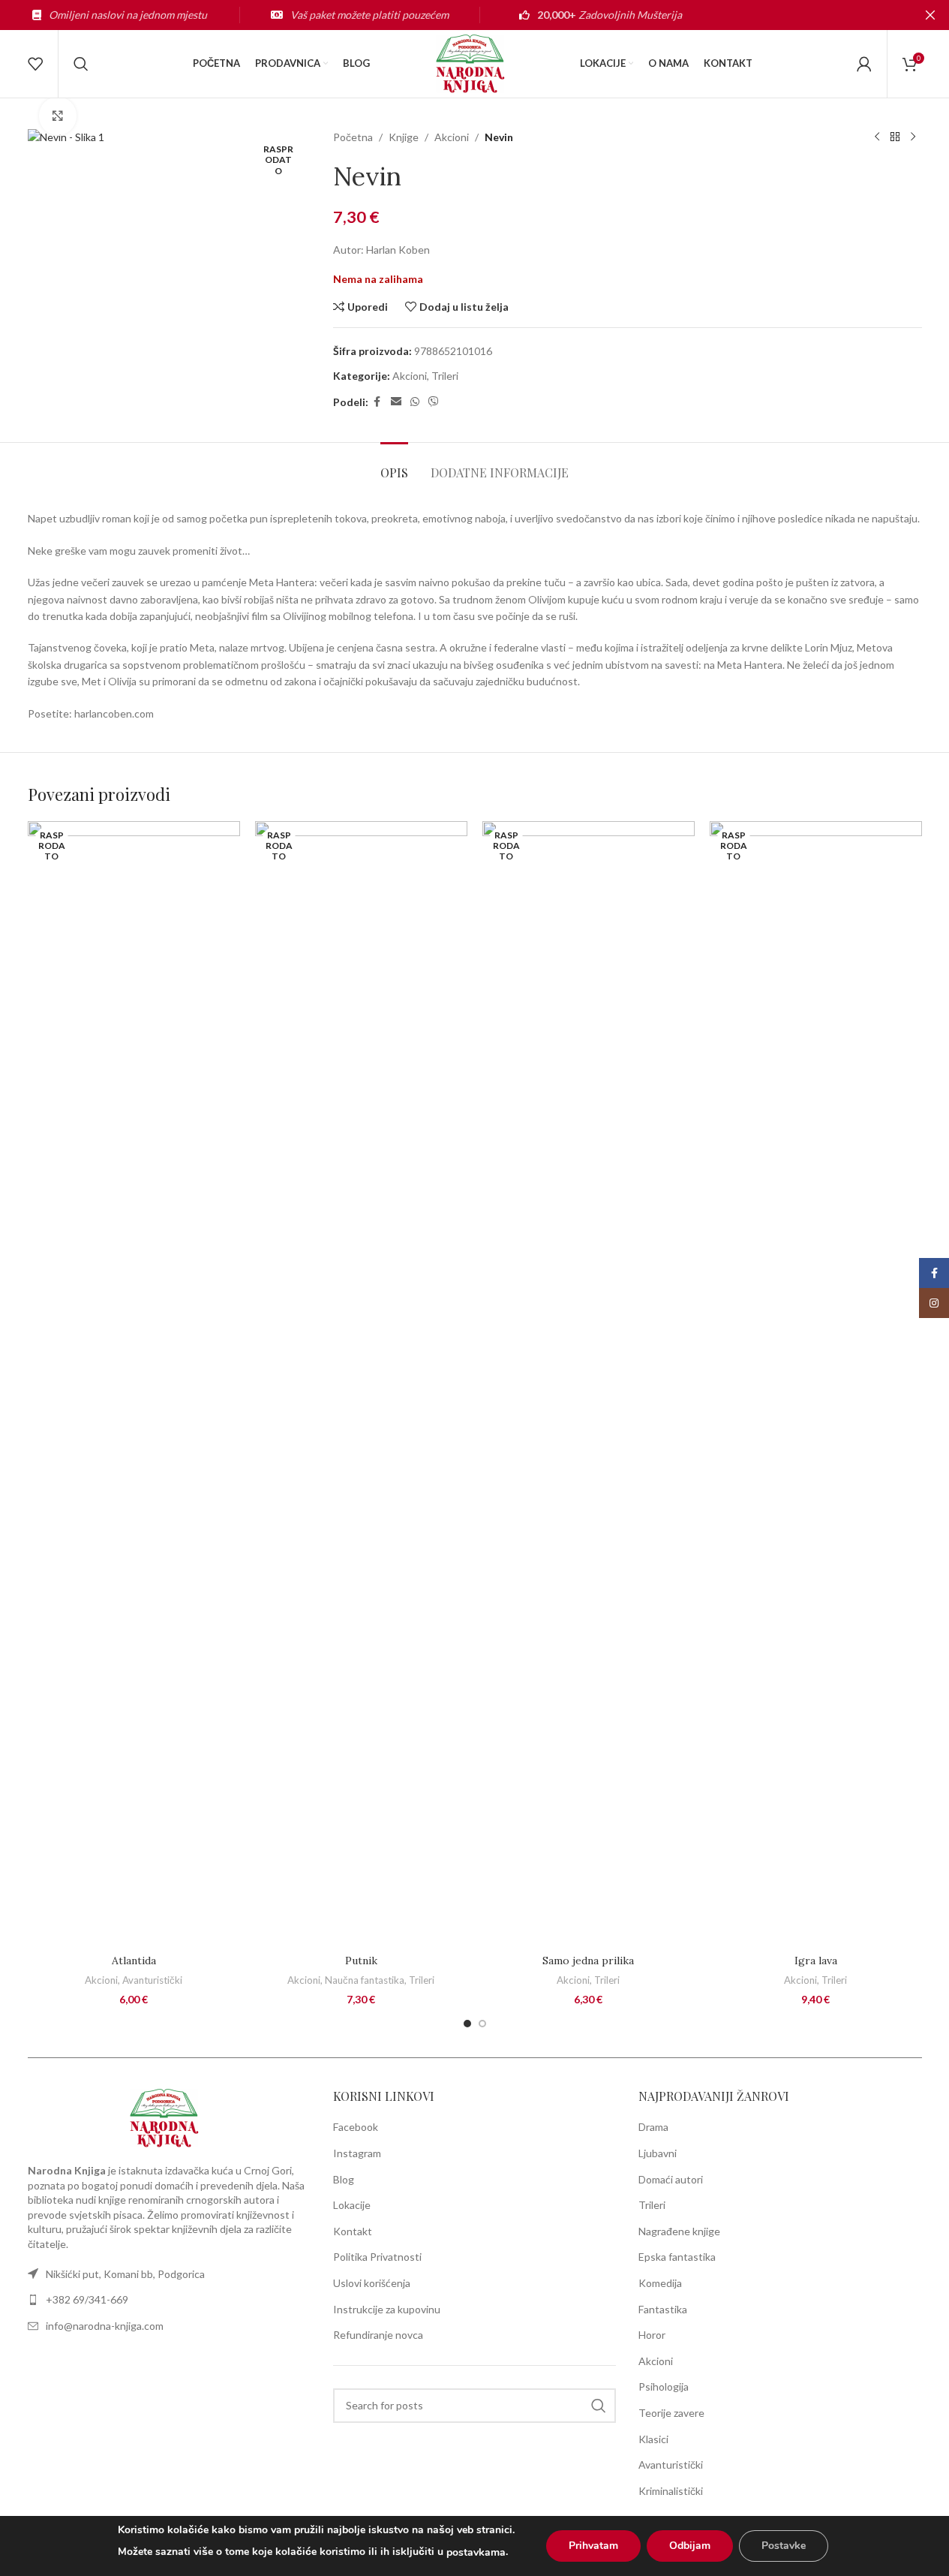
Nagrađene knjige (679, 2231)
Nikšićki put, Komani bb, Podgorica (125, 2274)
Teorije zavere (671, 2413)
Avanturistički (152, 1980)
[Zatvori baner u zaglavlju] (930, 15)
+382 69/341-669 (87, 2299)
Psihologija (664, 2386)
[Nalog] (864, 64)
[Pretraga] (81, 64)
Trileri (445, 376)
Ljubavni (658, 2153)
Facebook (356, 2127)
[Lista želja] (35, 64)
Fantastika (663, 2309)
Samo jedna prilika (588, 1961)
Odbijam (690, 2546)
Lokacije (352, 2205)
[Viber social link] (434, 402)
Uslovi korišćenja (372, 2283)
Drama (653, 2127)
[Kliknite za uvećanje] (58, 116)
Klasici (653, 2439)
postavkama (476, 2552)
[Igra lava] (816, 1384)
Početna (353, 137)
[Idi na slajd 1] (467, 2024)
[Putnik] (361, 1384)
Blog (344, 2179)
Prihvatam (593, 2546)
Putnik (361, 1961)
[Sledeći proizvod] (913, 137)
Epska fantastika (677, 2257)
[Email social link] (396, 402)
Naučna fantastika (365, 1980)
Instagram (357, 2153)
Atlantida (134, 1961)
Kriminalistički (671, 2491)
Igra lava (816, 1961)
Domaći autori (671, 2179)
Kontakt (353, 2231)
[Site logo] (475, 63)
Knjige (404, 137)
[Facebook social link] (377, 402)
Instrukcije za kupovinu (387, 2309)
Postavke (784, 2546)
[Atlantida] (134, 1384)
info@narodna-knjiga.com (105, 2326)
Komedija (660, 2283)
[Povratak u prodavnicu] (895, 137)
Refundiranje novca (378, 2335)
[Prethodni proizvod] (877, 137)
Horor (652, 2335)
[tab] (394, 465)
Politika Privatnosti (377, 2257)
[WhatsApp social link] (415, 402)
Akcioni (452, 137)
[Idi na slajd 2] (482, 2024)
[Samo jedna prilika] (589, 1384)
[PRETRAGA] (599, 2406)
